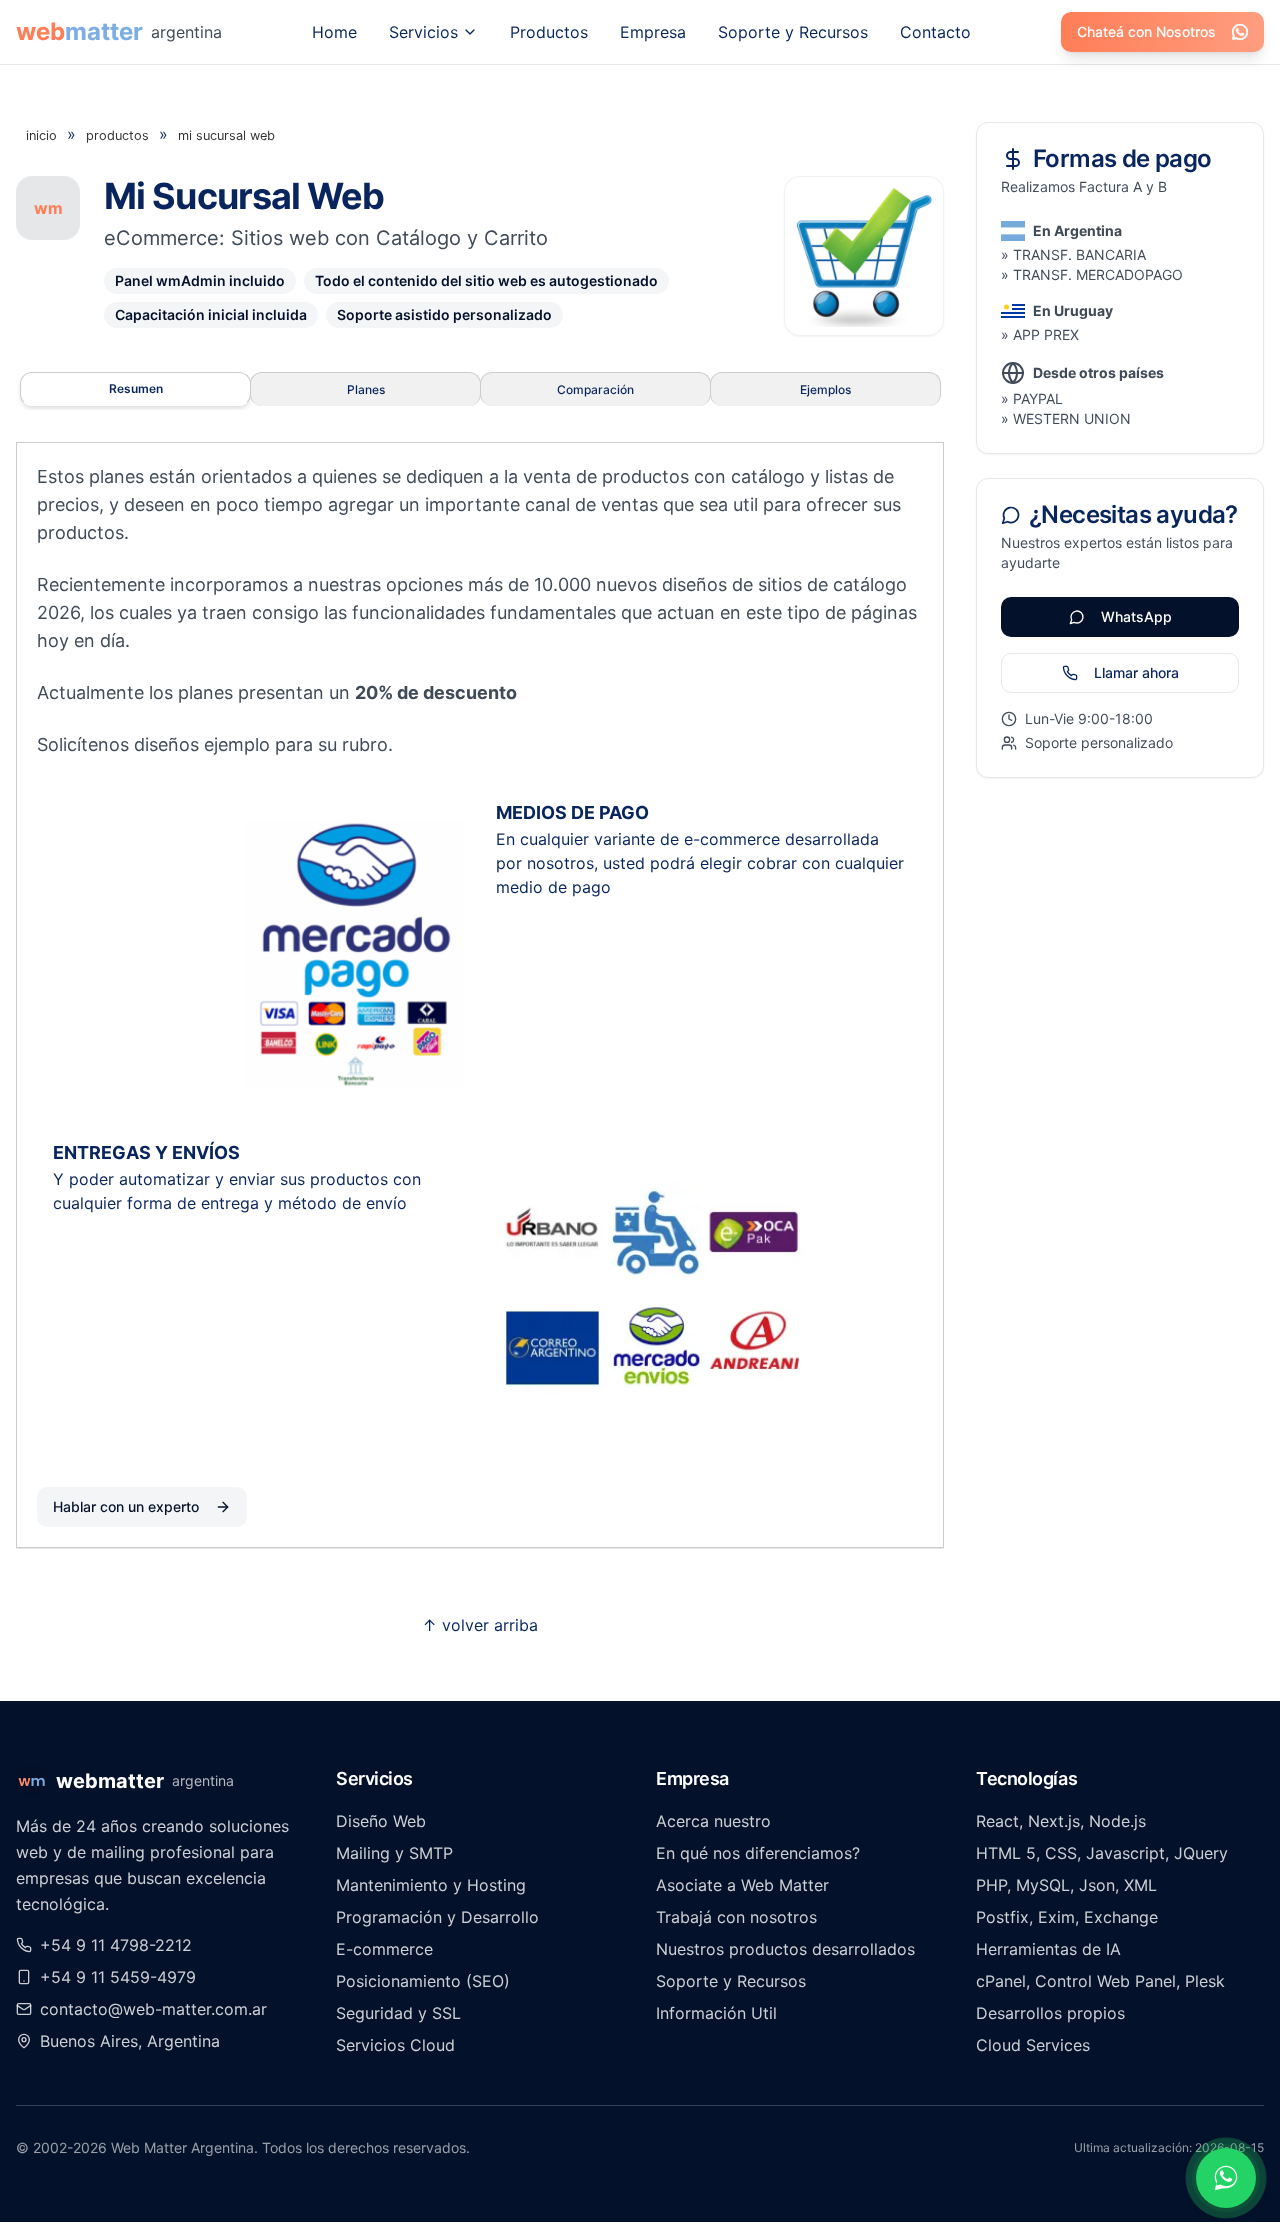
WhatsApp (1136, 616)
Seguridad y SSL (398, 2013)
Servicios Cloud (395, 2045)
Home (334, 32)
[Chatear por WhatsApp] (1226, 2178)
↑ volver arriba (480, 1625)
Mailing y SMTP (394, 1853)
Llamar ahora (1136, 672)
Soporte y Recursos (793, 32)
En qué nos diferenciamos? (758, 1853)
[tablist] (480, 389)
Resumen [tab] (136, 388)
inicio (41, 135)
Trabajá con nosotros (736, 1917)
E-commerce (384, 1949)
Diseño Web (381, 1821)
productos (117, 135)
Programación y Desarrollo (437, 1917)
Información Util (716, 2013)
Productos (549, 32)
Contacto (935, 32)
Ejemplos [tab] (825, 389)
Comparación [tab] (595, 389)
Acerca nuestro (713, 1821)
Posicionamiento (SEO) (423, 1981)
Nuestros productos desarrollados (785, 1949)
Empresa (653, 32)
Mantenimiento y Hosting (431, 1885)
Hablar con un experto (126, 1506)
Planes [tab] (366, 389)
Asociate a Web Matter (742, 1885)
